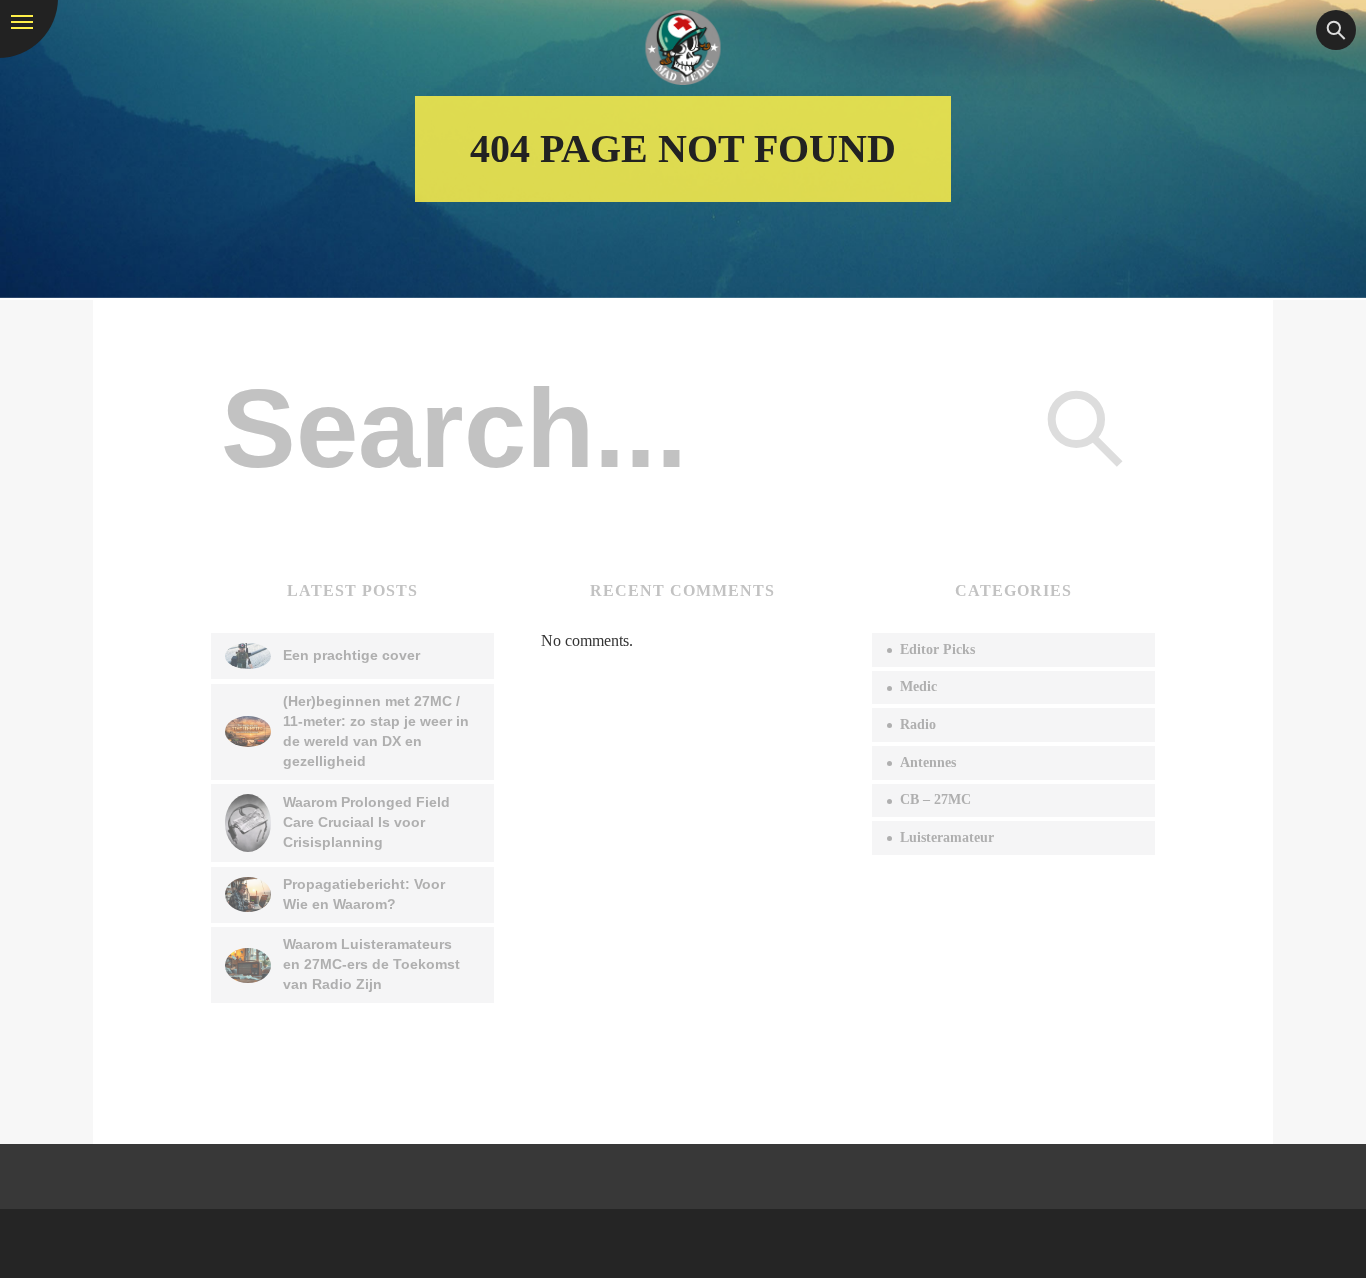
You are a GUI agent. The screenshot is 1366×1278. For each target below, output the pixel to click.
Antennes (928, 762)
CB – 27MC (935, 799)
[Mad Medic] (683, 47)
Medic (918, 686)
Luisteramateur (947, 837)
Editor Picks (937, 649)
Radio (918, 724)
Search (1085, 428)
